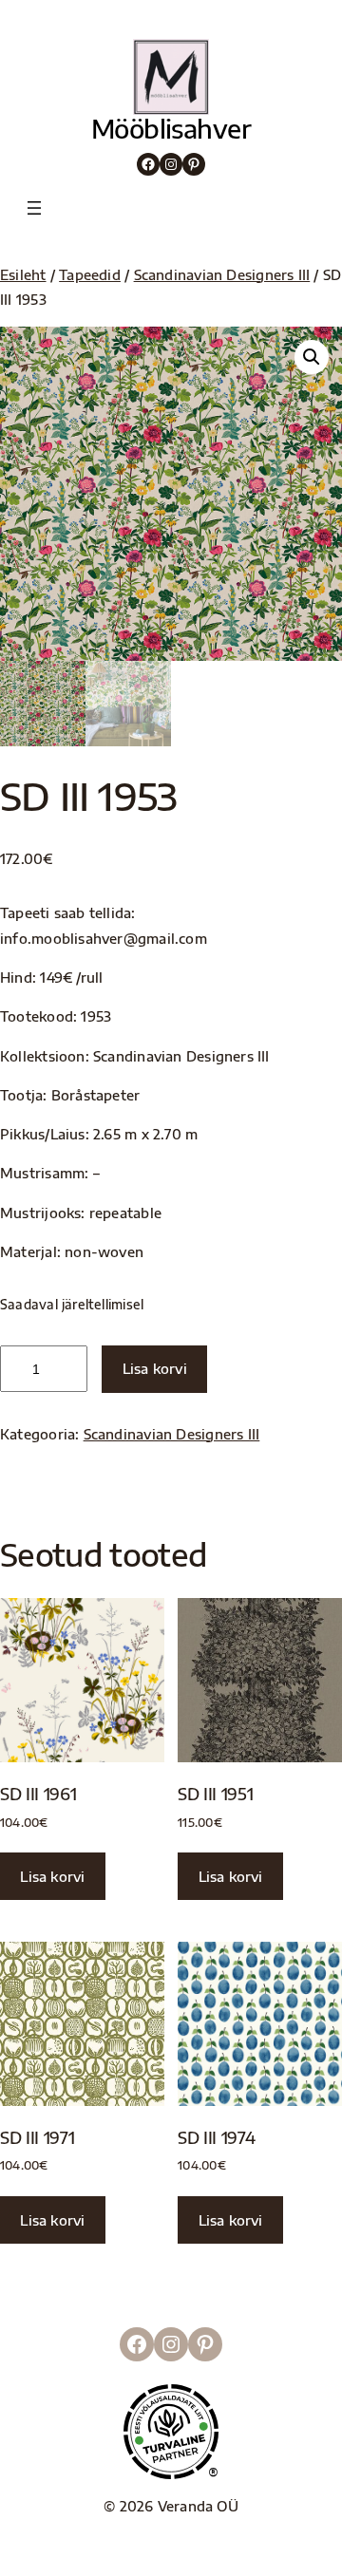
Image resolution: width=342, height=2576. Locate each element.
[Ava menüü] (34, 208)
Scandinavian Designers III (222, 274)
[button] (312, 357)
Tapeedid (90, 274)
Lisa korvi (155, 1368)
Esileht (23, 274)
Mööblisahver (171, 128)
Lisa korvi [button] (52, 1876)
